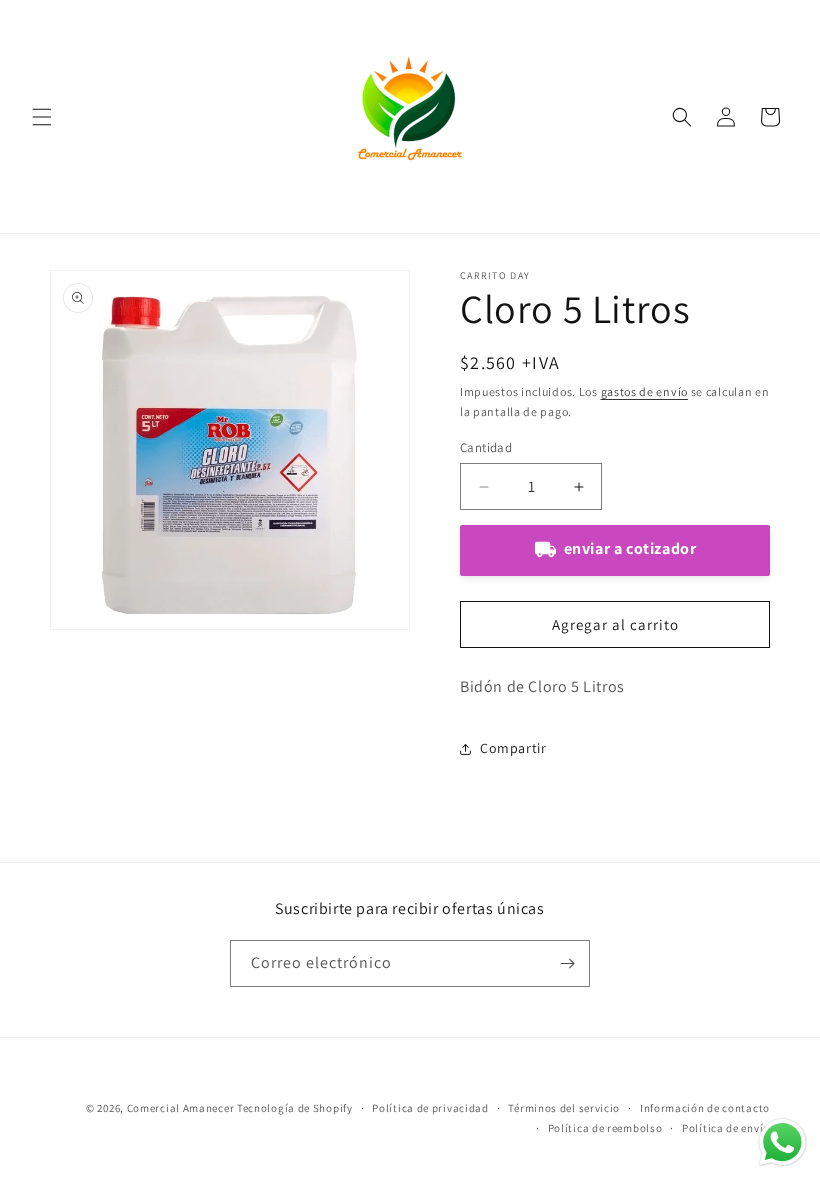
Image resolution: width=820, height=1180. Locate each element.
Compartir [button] (513, 748)
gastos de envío (645, 391)
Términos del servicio (564, 1108)
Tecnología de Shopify (295, 1108)
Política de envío (726, 1128)
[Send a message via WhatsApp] (782, 1142)
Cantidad (486, 447)
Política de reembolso (605, 1128)
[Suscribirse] (567, 963)
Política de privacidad (430, 1108)
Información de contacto (705, 1108)
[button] (42, 117)
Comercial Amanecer (181, 1108)
